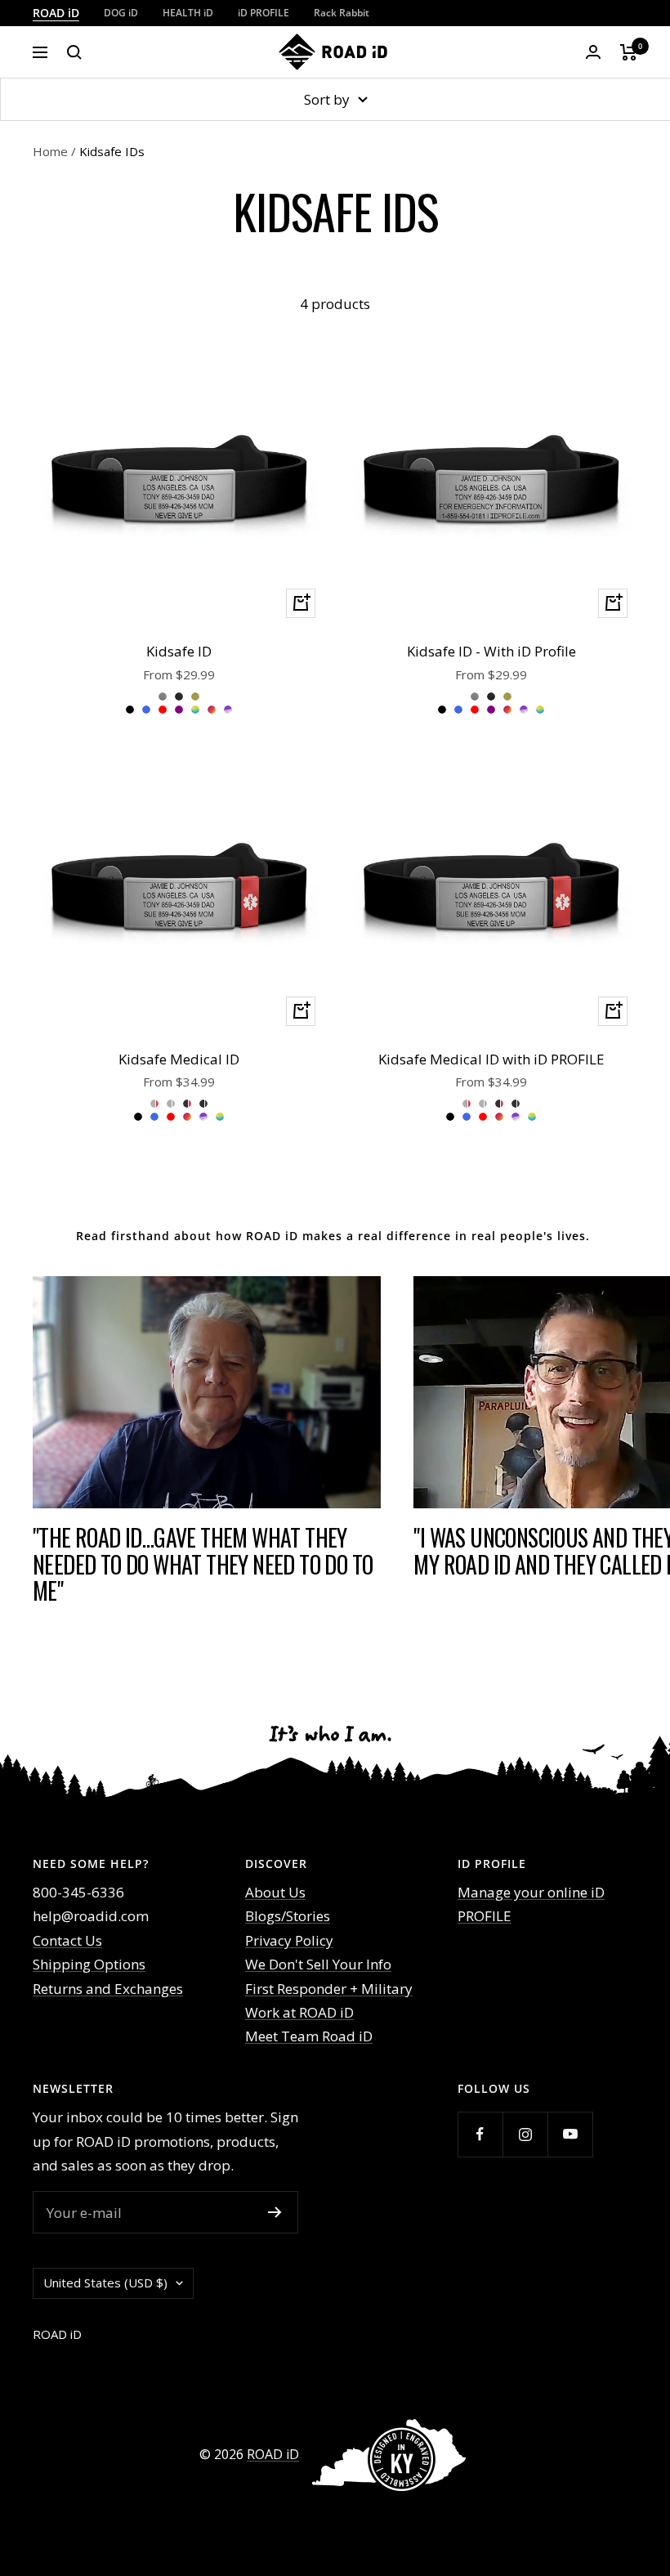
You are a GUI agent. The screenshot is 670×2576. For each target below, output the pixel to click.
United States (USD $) (105, 2283)
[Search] (74, 52)
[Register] (275, 2212)
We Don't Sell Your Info (318, 1964)
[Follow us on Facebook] (480, 2134)
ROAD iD (56, 13)
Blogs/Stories (288, 1916)
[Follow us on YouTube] (570, 2134)
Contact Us (67, 1940)
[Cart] (629, 52)
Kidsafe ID (179, 651)
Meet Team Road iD (309, 2036)
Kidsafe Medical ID (179, 1059)
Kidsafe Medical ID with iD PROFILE (491, 1059)
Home (50, 151)
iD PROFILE (264, 13)
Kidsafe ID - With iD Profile (491, 651)
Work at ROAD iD (299, 2012)
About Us (275, 1892)
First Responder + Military (329, 1989)
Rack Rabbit (342, 13)
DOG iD (121, 13)
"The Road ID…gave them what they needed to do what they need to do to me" (203, 1564)
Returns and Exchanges (108, 1989)
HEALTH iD (188, 13)
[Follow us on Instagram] (525, 2134)
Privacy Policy (289, 1940)
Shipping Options (89, 1964)
